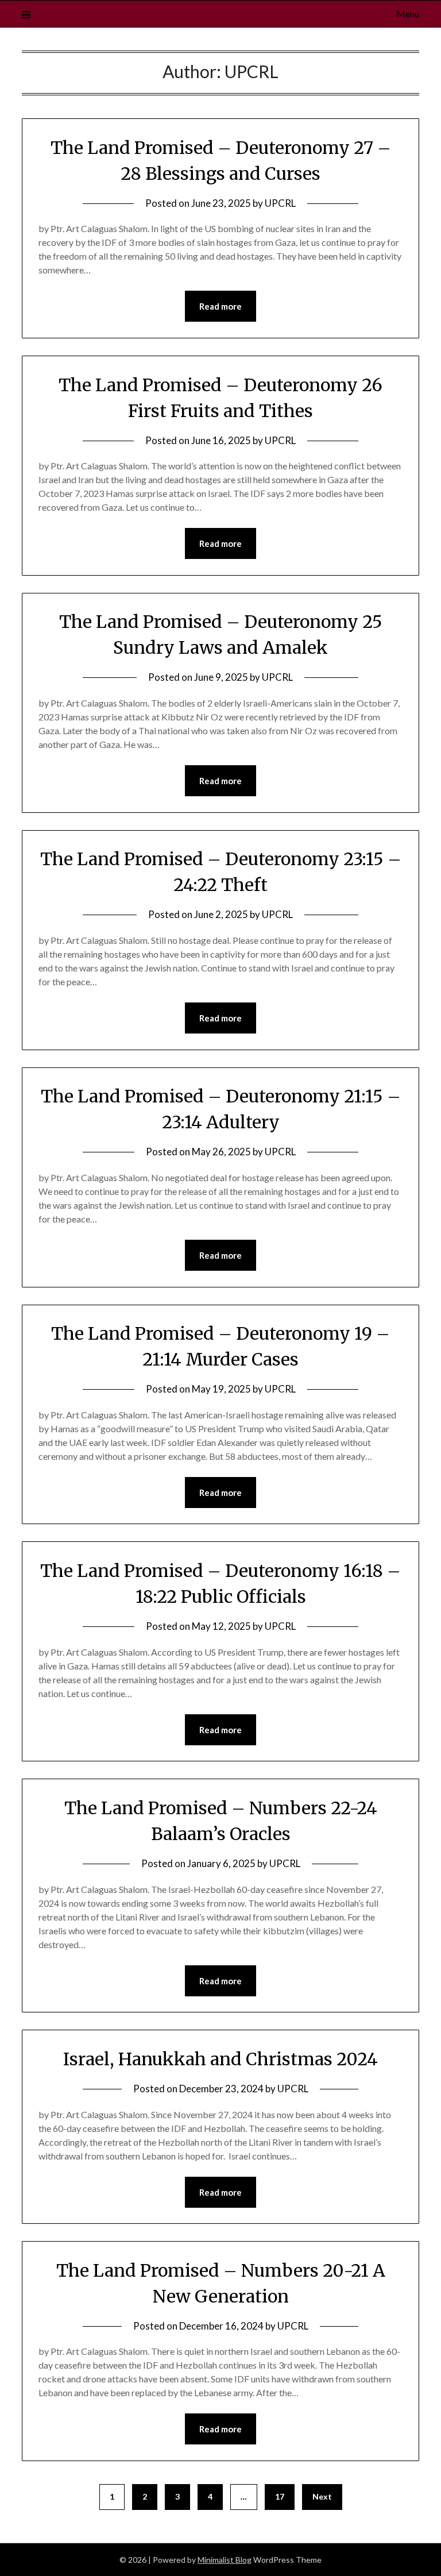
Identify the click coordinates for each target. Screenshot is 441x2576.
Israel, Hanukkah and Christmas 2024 (220, 2059)
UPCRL (280, 203)
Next (322, 2496)
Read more (220, 306)
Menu (407, 14)
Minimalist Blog (225, 2560)
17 (280, 2496)
